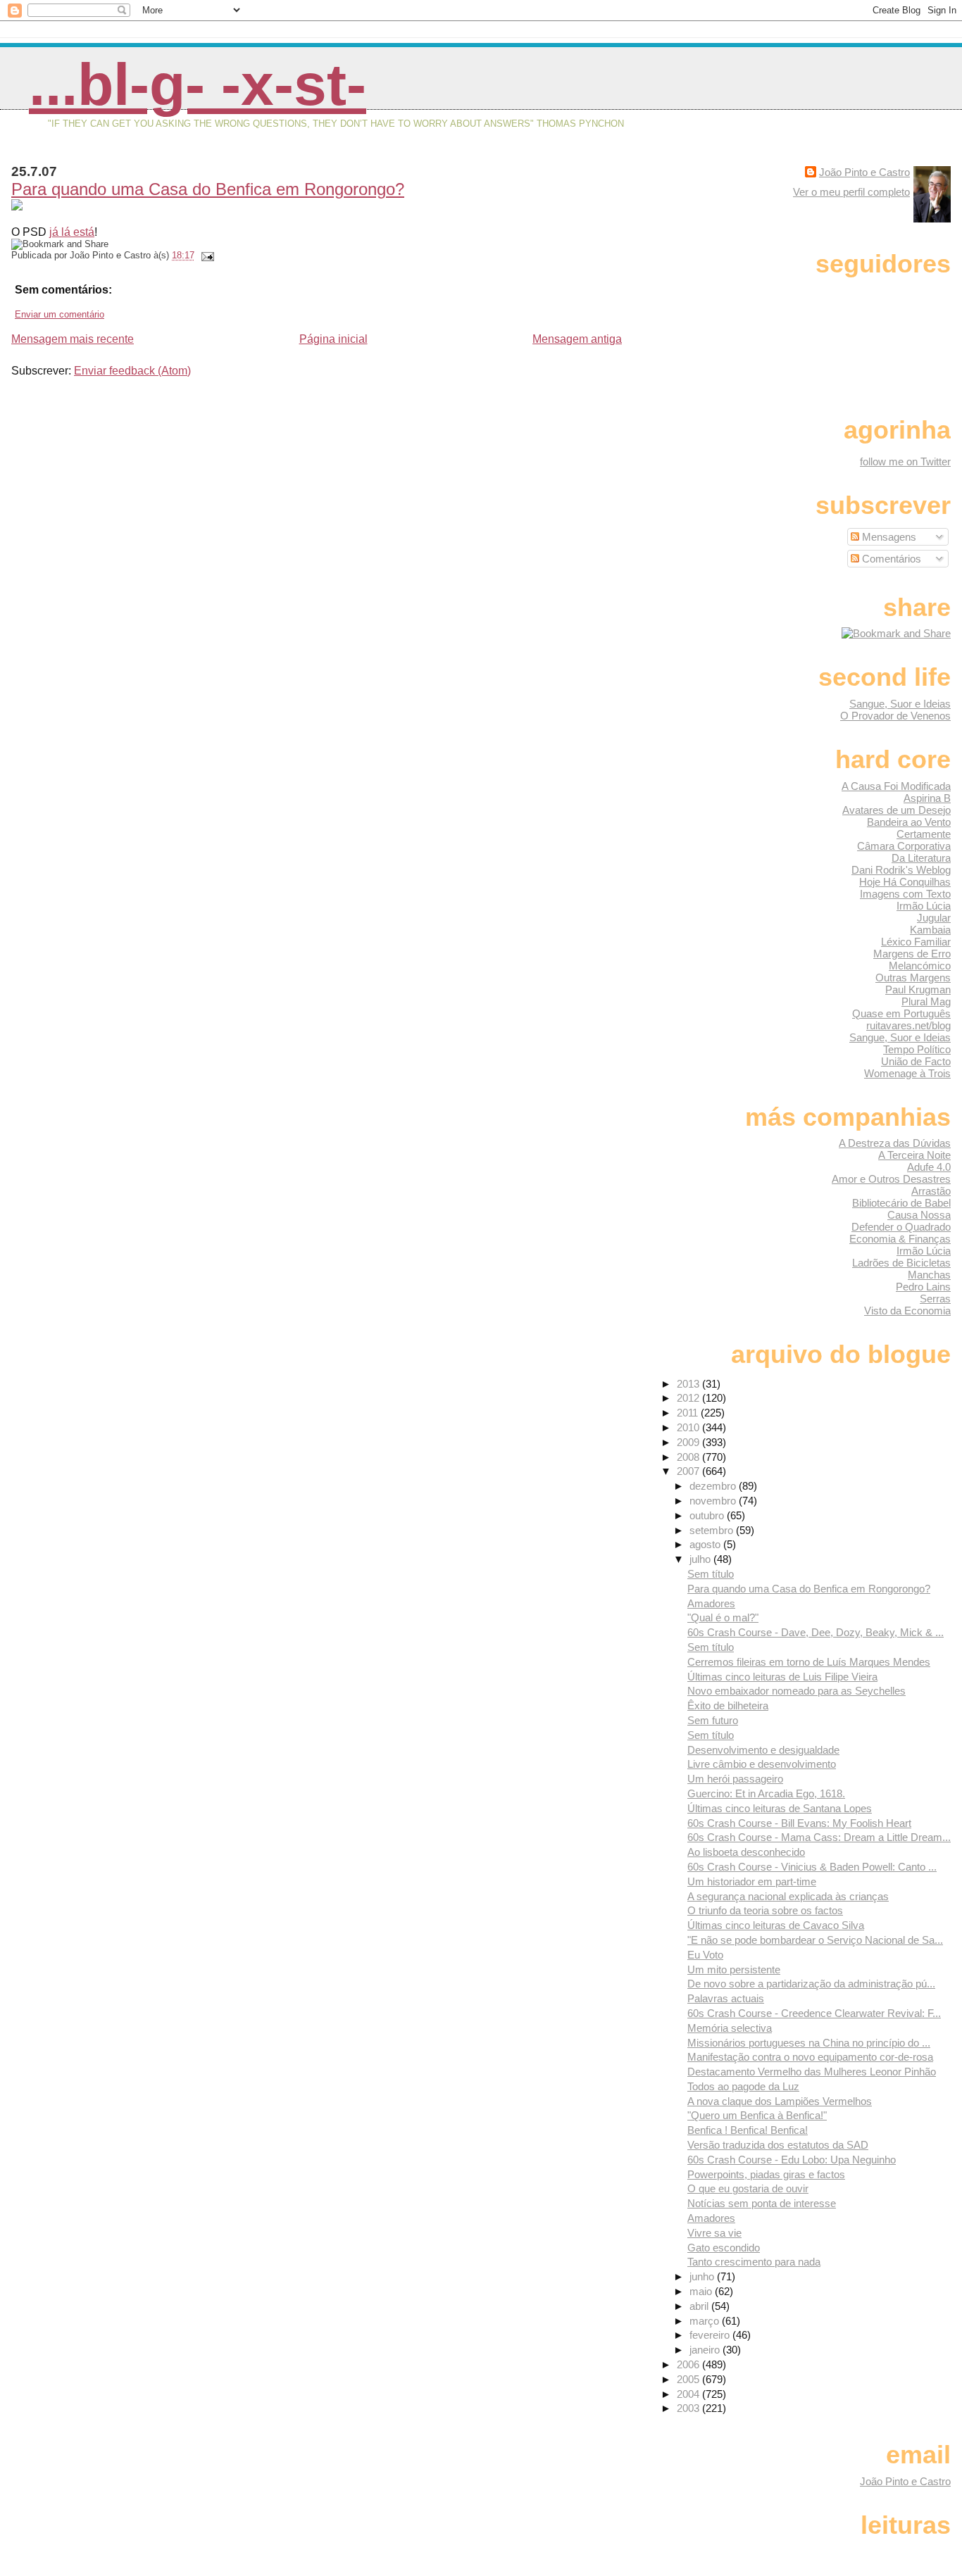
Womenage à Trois (907, 1073)
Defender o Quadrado (901, 1227)
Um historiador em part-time (752, 1881)
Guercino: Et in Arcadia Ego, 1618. (766, 1793)
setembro (713, 1530)
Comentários (890, 559)
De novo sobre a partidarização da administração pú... (811, 1984)
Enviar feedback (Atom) (132, 371)
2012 (689, 1398)
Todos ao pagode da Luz (743, 2086)
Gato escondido (724, 2248)
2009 (689, 1442)
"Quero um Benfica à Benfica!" (757, 2115)
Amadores (711, 1603)
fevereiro (711, 2335)
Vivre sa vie (714, 2233)
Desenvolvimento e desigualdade (763, 1750)
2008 (689, 1457)
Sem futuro (713, 1720)
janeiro (706, 2350)
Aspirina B (927, 798)
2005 (689, 2379)
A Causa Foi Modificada (896, 786)
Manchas (929, 1275)
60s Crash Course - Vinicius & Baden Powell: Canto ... (812, 1867)
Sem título (711, 1574)
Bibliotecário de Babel (901, 1203)
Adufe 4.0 (929, 1167)
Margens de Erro (912, 954)
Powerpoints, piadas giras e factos (766, 2174)
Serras (935, 1299)
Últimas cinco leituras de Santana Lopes (780, 1808)
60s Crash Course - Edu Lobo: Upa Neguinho (792, 2160)
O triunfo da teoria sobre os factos (765, 1910)
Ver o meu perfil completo (851, 192)
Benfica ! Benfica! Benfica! (748, 2130)
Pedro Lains (923, 1287)
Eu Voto (705, 1955)
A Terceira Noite (914, 1155)
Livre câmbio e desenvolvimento (762, 1764)
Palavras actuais (726, 1998)
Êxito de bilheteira (728, 1705)
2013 (689, 1384)
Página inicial (333, 339)
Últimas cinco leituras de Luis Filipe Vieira (782, 1677)
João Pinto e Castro (864, 172)
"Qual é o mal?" (723, 1617)
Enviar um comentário (60, 314)
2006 (689, 2364)
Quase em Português (901, 1013)
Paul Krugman (918, 989)
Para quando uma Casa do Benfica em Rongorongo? (208, 189)
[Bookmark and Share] (896, 633)
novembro (714, 1501)
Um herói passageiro (735, 1779)
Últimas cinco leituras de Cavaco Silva (776, 1925)
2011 (689, 1413)
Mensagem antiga (577, 339)
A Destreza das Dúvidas (895, 1143)
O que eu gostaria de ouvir (748, 2188)
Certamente (924, 834)
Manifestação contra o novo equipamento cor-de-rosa (810, 2057)
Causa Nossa (919, 1215)
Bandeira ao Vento (909, 822)
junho (703, 2276)
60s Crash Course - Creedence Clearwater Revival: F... (814, 2013)
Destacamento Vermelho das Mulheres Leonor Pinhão (812, 2072)
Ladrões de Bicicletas (901, 1263)
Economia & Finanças (900, 1239)
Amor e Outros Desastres (891, 1179)
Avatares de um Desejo (897, 810)
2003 (689, 2408)
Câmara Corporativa (904, 846)
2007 (689, 1471)
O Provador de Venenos (895, 716)
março (706, 2321)
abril (700, 2306)
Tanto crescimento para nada (754, 2262)
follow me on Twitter (905, 461)
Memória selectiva (730, 2028)
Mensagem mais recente (73, 339)
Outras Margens (913, 978)
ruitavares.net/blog (908, 1025)
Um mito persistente (734, 1969)
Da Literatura (921, 858)
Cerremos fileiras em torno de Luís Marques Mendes (809, 1662)
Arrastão (931, 1191)
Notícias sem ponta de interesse (762, 2203)
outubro (708, 1515)
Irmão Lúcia (924, 906)
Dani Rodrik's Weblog (901, 870)
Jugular (934, 918)
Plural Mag (926, 1001)
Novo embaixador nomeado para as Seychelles (797, 1691)
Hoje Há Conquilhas (905, 882)
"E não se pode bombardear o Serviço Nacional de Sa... (815, 1940)
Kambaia (930, 930)
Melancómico (920, 966)
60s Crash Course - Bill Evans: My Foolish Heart (799, 1823)
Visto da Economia (907, 1311)
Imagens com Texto (905, 894)
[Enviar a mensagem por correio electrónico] (206, 255)
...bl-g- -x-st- (198, 84)
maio (702, 2291)
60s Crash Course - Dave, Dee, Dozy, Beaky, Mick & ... (816, 1632)
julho (701, 1559)
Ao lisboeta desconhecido (746, 1852)
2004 (689, 2394)
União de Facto (916, 1061)
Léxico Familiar (916, 942)
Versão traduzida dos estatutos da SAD (778, 2145)
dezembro (714, 1486)
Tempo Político (917, 1049)
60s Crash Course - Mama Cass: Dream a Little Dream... (819, 1837)
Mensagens (888, 537)
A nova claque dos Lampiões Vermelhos (780, 2101)
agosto (706, 1544)
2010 (689, 1427)
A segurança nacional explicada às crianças (788, 1896)
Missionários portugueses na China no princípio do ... (809, 2043)
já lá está (72, 232)
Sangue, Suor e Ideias (900, 704)
